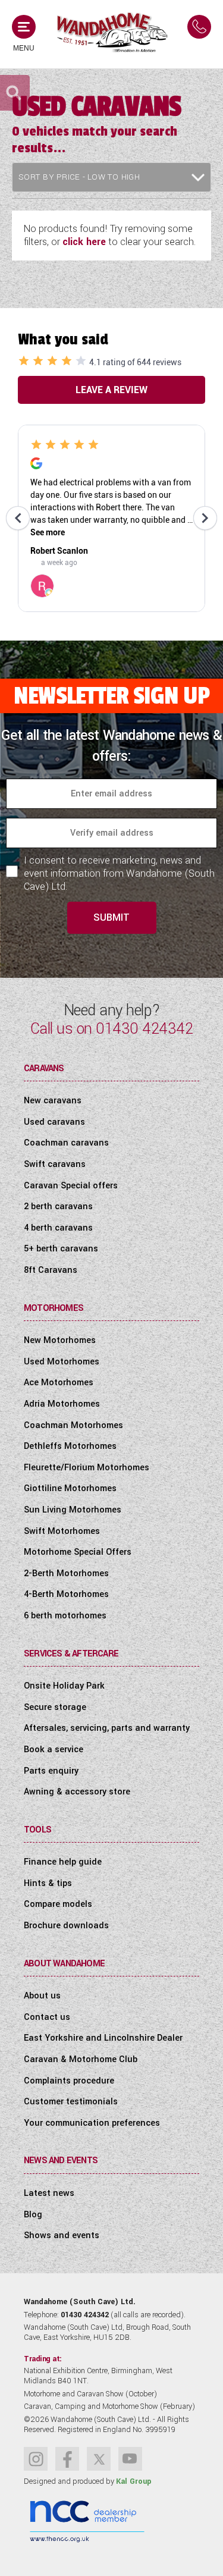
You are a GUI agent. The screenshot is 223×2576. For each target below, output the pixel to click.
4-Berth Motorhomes (66, 1594)
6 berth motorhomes (65, 1616)
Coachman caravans (66, 1143)
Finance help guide (63, 1862)
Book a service (54, 1750)
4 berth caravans (58, 1228)
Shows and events (62, 2235)
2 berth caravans (58, 1207)
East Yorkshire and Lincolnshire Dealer (103, 2038)
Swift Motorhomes (62, 1531)
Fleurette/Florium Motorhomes (87, 1468)
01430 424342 (144, 1029)
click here (84, 242)
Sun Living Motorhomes (73, 1510)
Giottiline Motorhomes (70, 1488)
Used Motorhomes (62, 1362)
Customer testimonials (71, 2102)
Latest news (49, 2193)
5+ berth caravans (61, 1249)
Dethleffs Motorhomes (70, 1446)
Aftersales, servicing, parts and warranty (107, 1728)
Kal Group (134, 2481)
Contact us (47, 2017)
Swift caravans (55, 1164)
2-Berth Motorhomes (66, 1573)
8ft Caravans (51, 1270)
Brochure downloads (66, 1926)
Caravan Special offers (71, 1186)
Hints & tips (48, 1883)
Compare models (58, 1904)
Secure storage (55, 1707)
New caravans (53, 1101)
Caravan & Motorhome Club (81, 2059)
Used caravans (54, 1122)
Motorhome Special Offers (78, 1552)
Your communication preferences (92, 2123)
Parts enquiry (51, 1771)
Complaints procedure (69, 2081)
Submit (111, 917)
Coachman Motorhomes (73, 1425)
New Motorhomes (60, 1340)
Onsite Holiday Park (64, 1686)
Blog (33, 2215)
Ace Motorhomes (59, 1383)
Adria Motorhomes (62, 1404)
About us (42, 1996)
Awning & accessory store (77, 1792)
